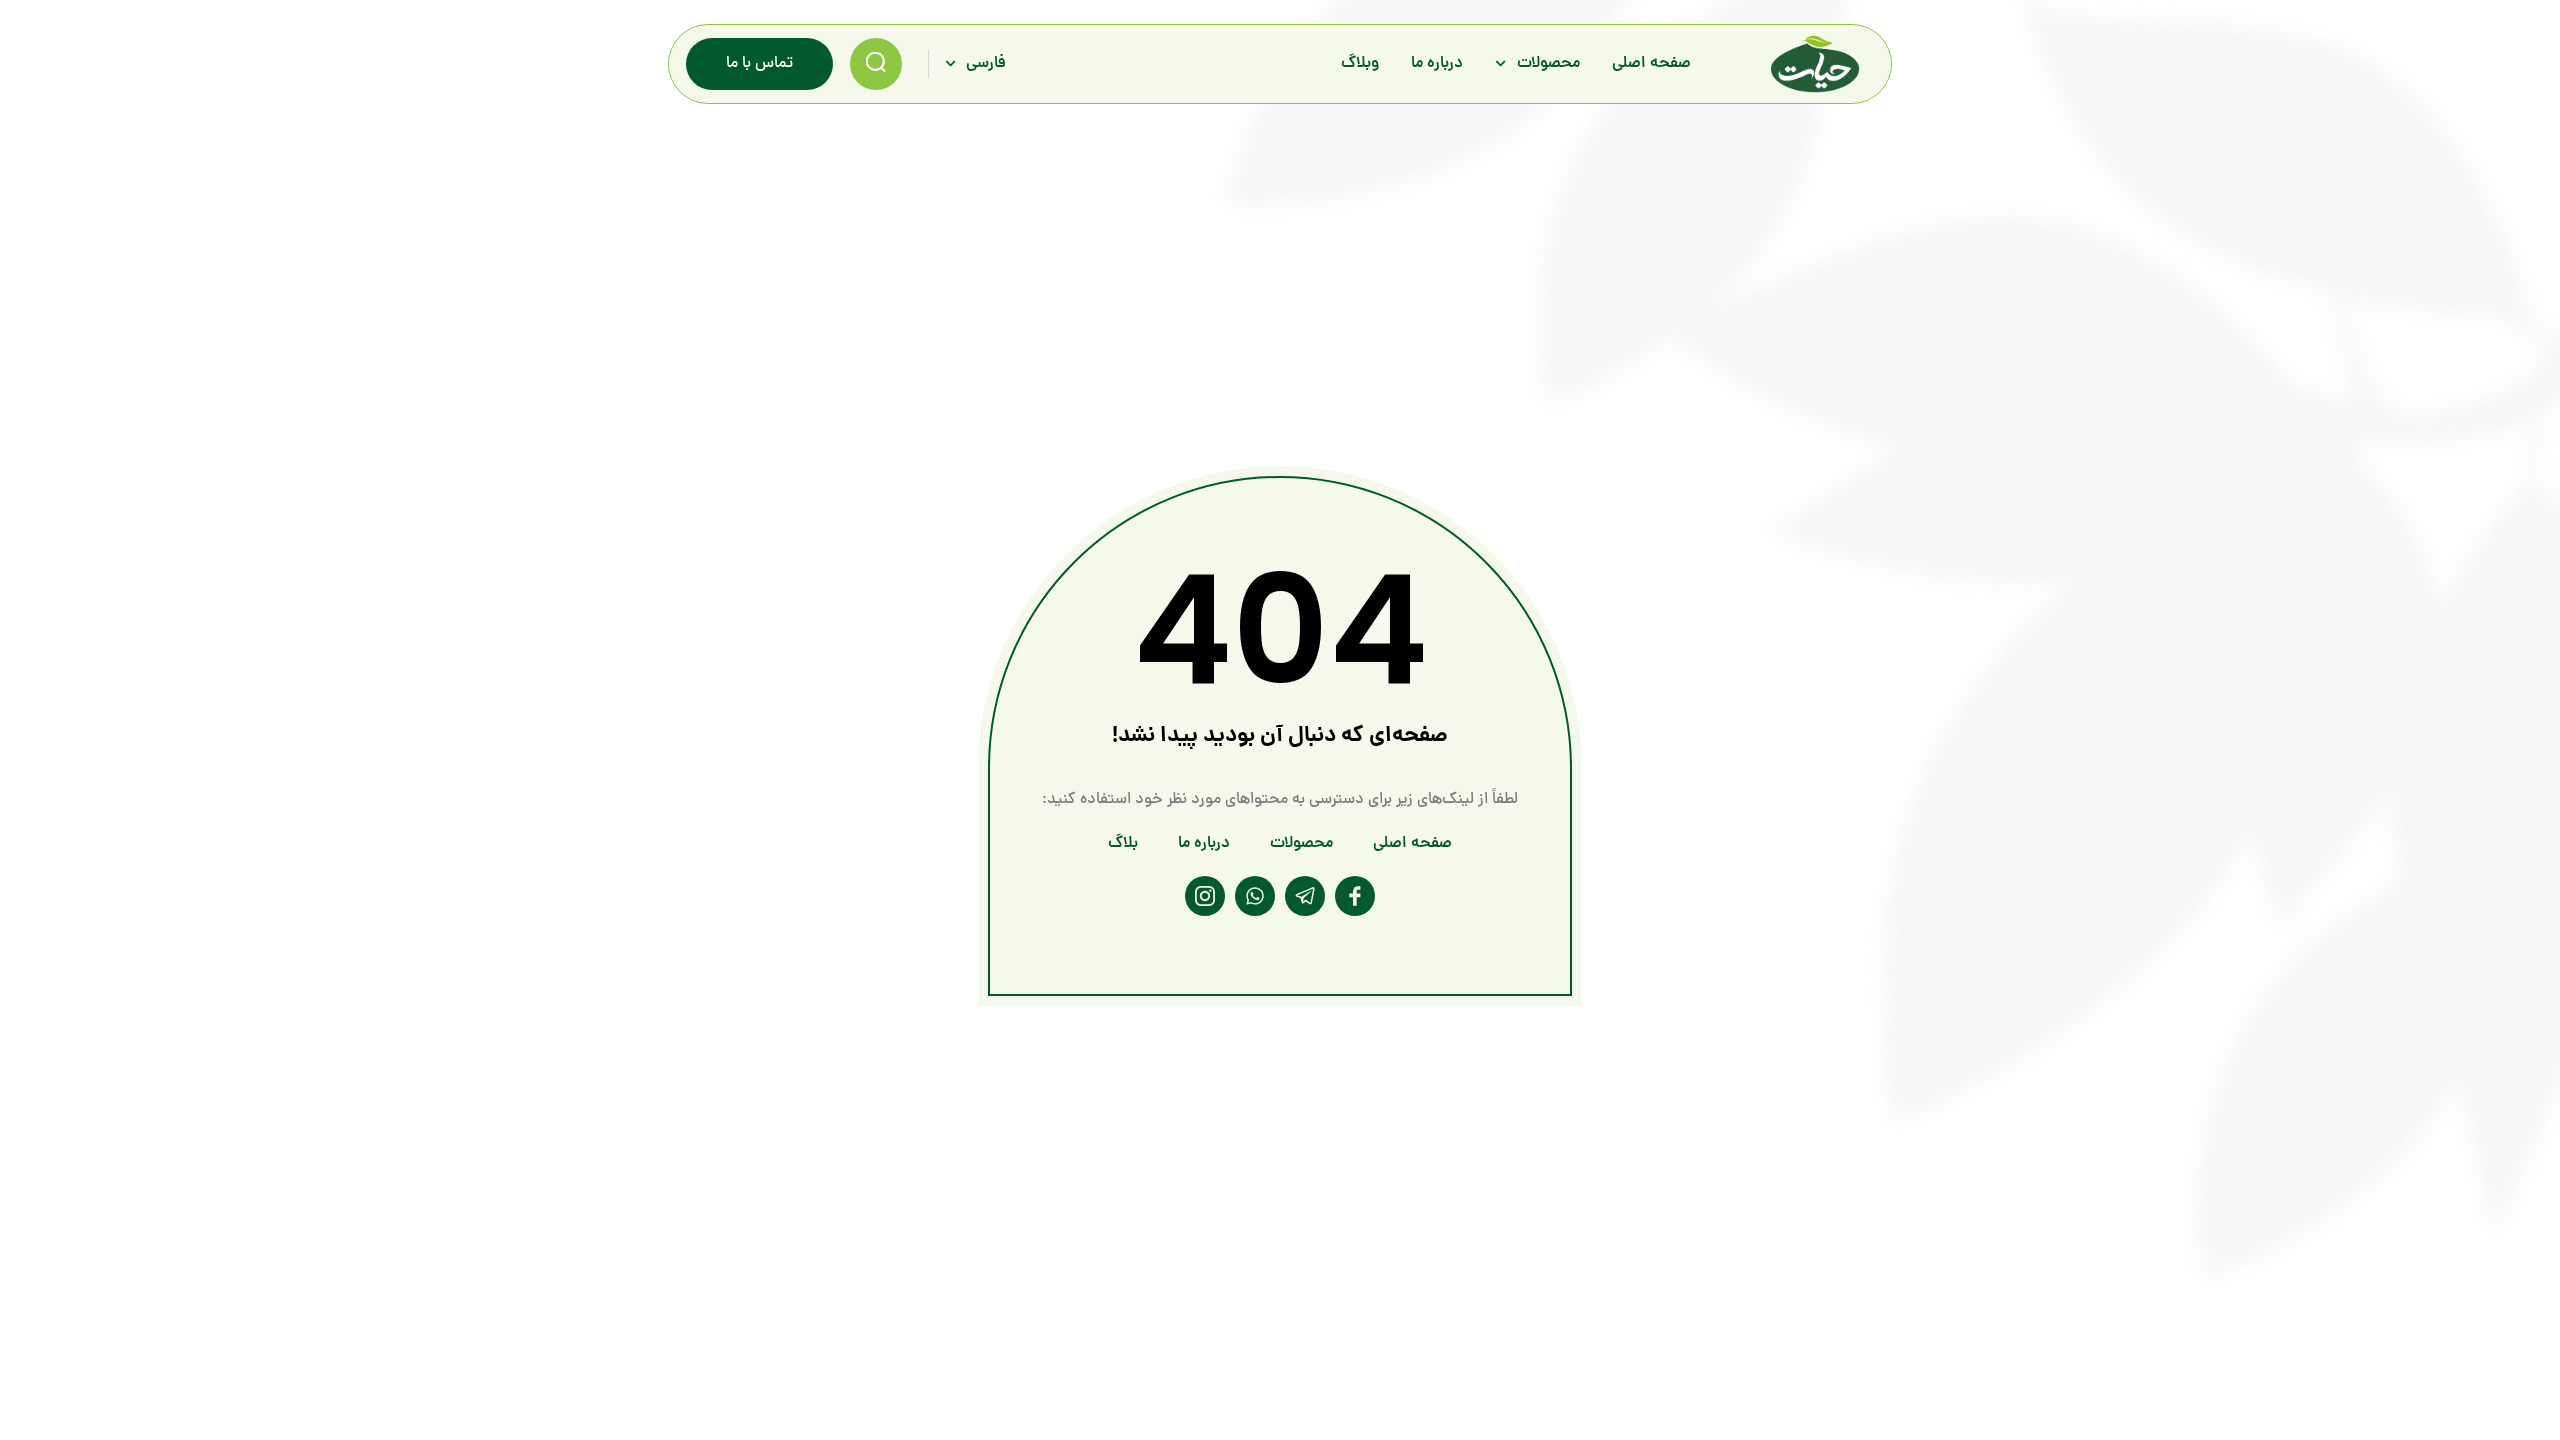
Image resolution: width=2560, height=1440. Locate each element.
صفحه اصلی (1651, 64)
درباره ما (1437, 64)
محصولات (1548, 64)
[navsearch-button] (876, 64)
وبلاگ (1360, 64)
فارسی (986, 64)
